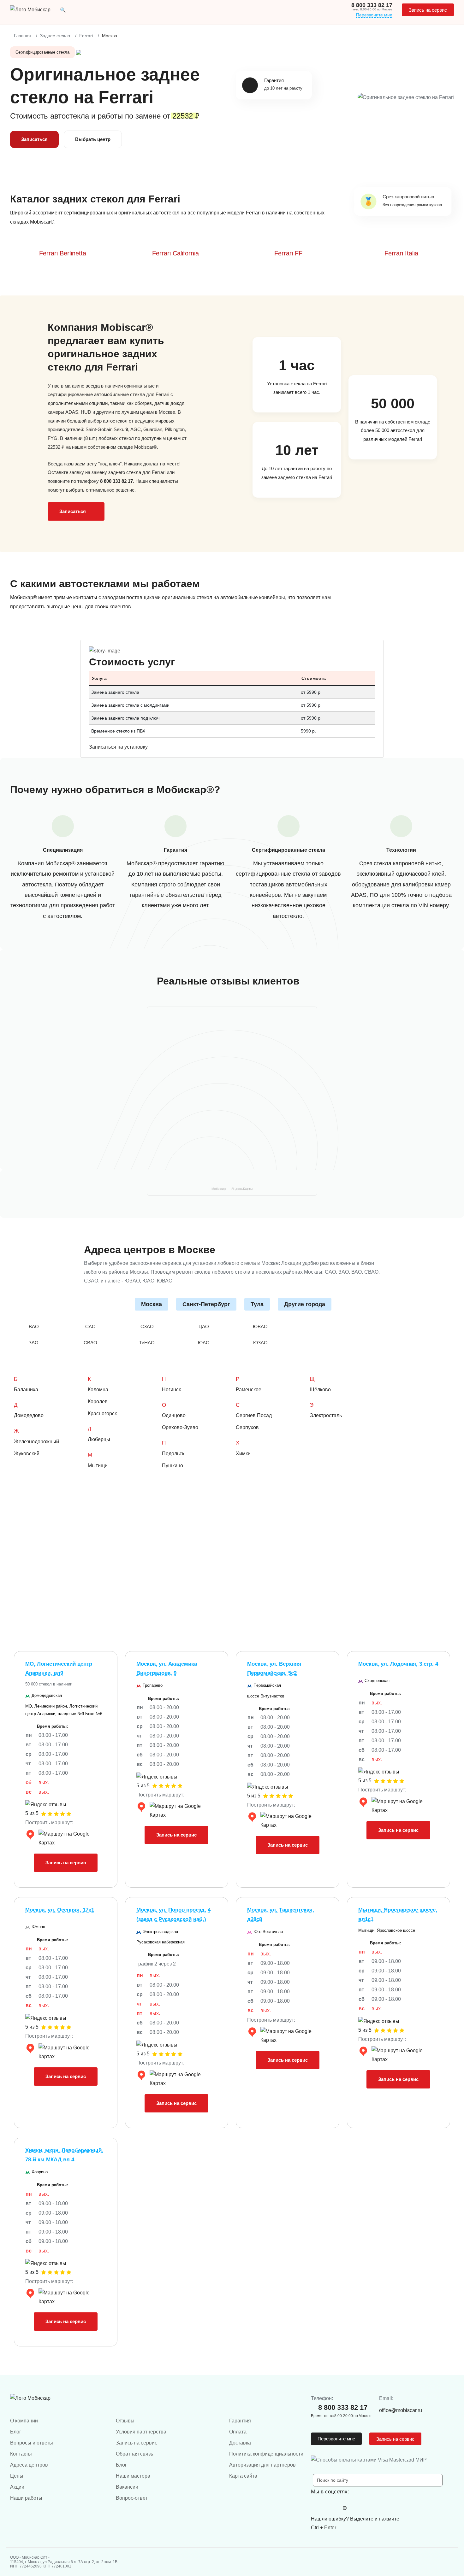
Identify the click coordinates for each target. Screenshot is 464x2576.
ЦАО (204, 1326)
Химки (243, 1454)
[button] (63, 10)
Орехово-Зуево (180, 1427)
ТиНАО (147, 1343)
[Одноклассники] (331, 2508)
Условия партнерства (141, 2432)
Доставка (240, 2443)
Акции (17, 2487)
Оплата (238, 2432)
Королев (98, 1402)
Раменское (249, 1390)
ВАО (34, 1326)
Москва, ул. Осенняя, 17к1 (60, 1910)
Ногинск (171, 1390)
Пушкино (173, 1466)
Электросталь (326, 1415)
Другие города (305, 1304)
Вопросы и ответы (32, 2443)
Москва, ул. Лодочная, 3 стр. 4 (398, 1664)
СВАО (90, 1343)
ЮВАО (260, 1326)
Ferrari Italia (401, 253)
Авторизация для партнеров (262, 2465)
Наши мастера (133, 2476)
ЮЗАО (260, 1343)
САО (90, 1326)
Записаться (34, 139)
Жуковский (27, 1454)
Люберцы (99, 1439)
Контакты (21, 2454)
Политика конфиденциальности (266, 2454)
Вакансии (127, 2487)
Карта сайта (243, 2476)
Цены (17, 2476)
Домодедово (29, 1415)
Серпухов (247, 1427)
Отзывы (125, 2421)
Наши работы (26, 2498)
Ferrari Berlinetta (63, 253)
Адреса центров (29, 2465)
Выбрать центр (93, 139)
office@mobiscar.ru (401, 2410)
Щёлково (320, 1390)
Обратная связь (134, 2454)
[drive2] (345, 2508)
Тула (257, 1304)
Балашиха (26, 1390)
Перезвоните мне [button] (336, 2439)
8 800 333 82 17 (372, 5)
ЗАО (34, 1343)
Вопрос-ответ (132, 2498)
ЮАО (204, 1343)
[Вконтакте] (317, 2508)
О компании (24, 2421)
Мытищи (98, 1466)
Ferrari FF (288, 253)
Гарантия (240, 2421)
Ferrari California (175, 253)
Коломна (98, 1390)
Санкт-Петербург (206, 1304)
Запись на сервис (428, 10)
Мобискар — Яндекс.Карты (232, 1189)
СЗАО (147, 1326)
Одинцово (174, 1415)
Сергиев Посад (254, 1415)
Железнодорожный (36, 1442)
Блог (16, 2432)
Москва (152, 1304)
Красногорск (102, 1414)
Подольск (173, 1454)
